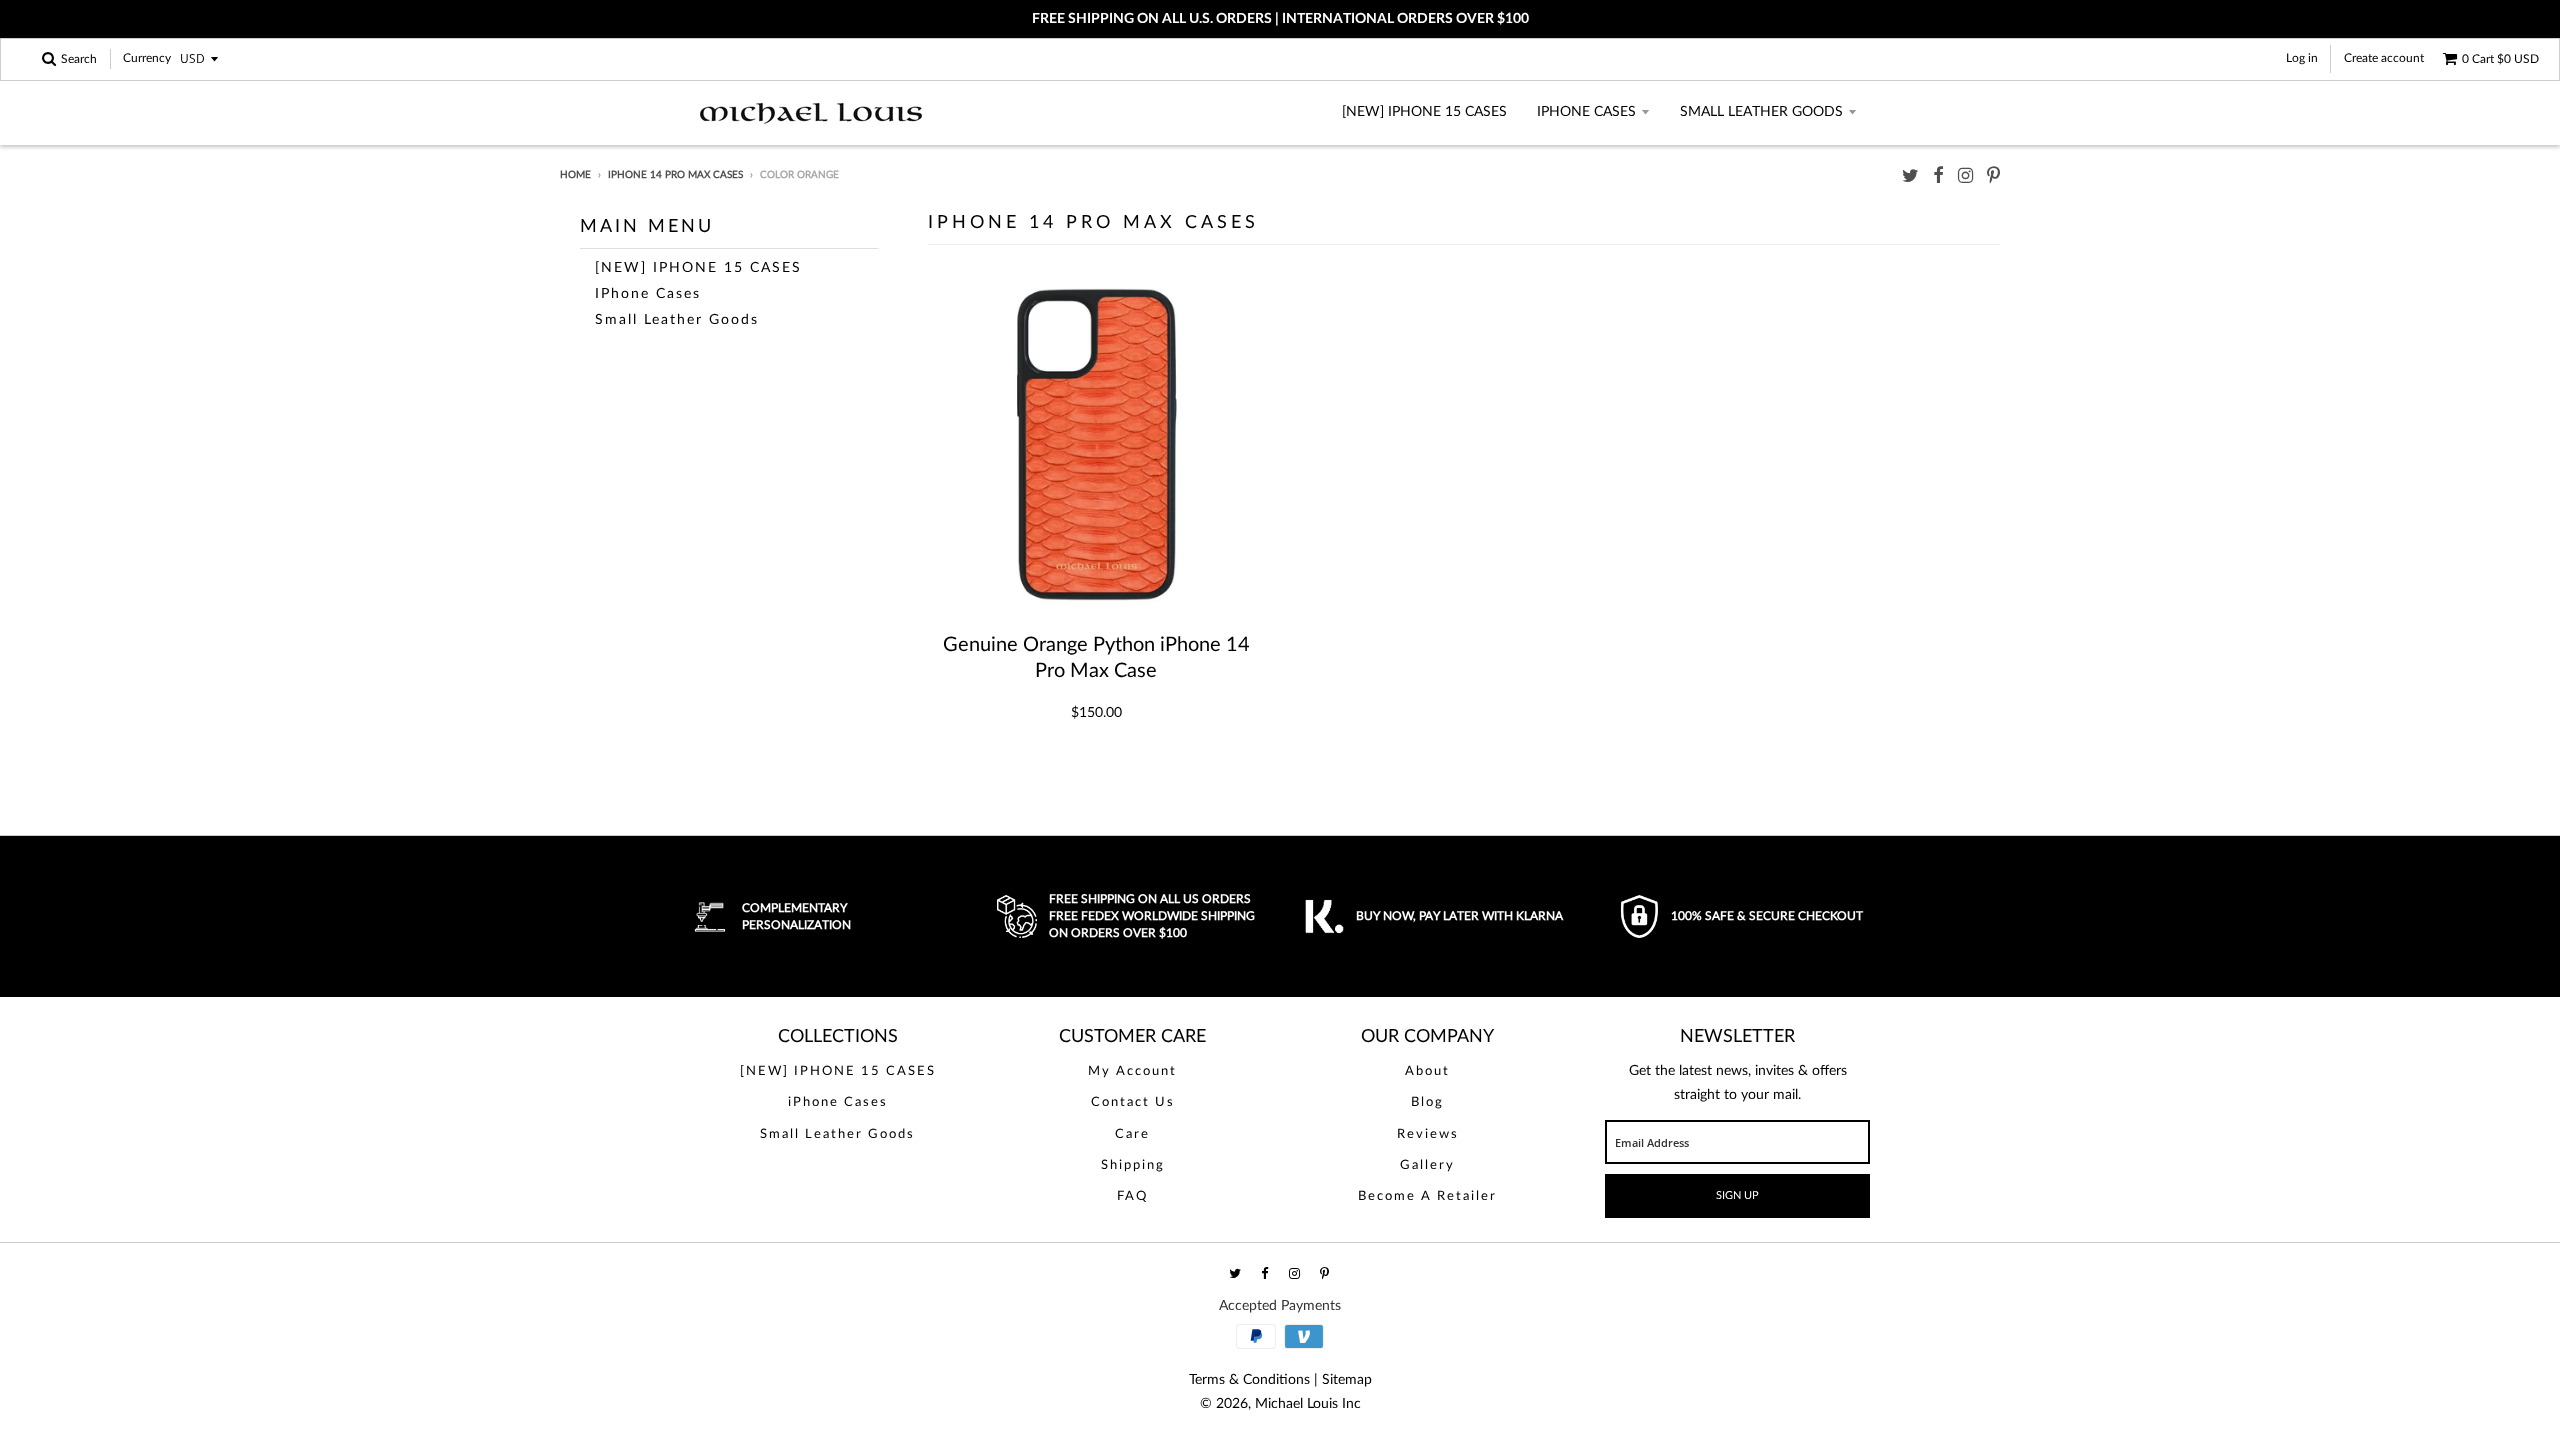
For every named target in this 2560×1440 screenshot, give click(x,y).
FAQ (1132, 1196)
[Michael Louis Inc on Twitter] (1910, 176)
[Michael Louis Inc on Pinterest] (1993, 176)
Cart (2500, 59)
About (1427, 1071)
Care (1132, 1134)
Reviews (1428, 1134)
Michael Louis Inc (1308, 1404)
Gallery (1427, 1165)
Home (575, 175)
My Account (1132, 1071)
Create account (2384, 58)
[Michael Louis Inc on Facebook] (1938, 176)
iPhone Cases (1586, 112)
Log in (2302, 58)
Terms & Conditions (1249, 1380)
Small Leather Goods (1761, 112)
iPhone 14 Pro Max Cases (675, 175)
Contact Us (1133, 1102)
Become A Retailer (1427, 1196)
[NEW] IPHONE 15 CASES (1424, 112)
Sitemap (1347, 1380)
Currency (147, 59)
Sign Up (1737, 1195)
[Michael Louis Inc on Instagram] (1965, 176)
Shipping (1133, 1165)
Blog (1427, 1102)
